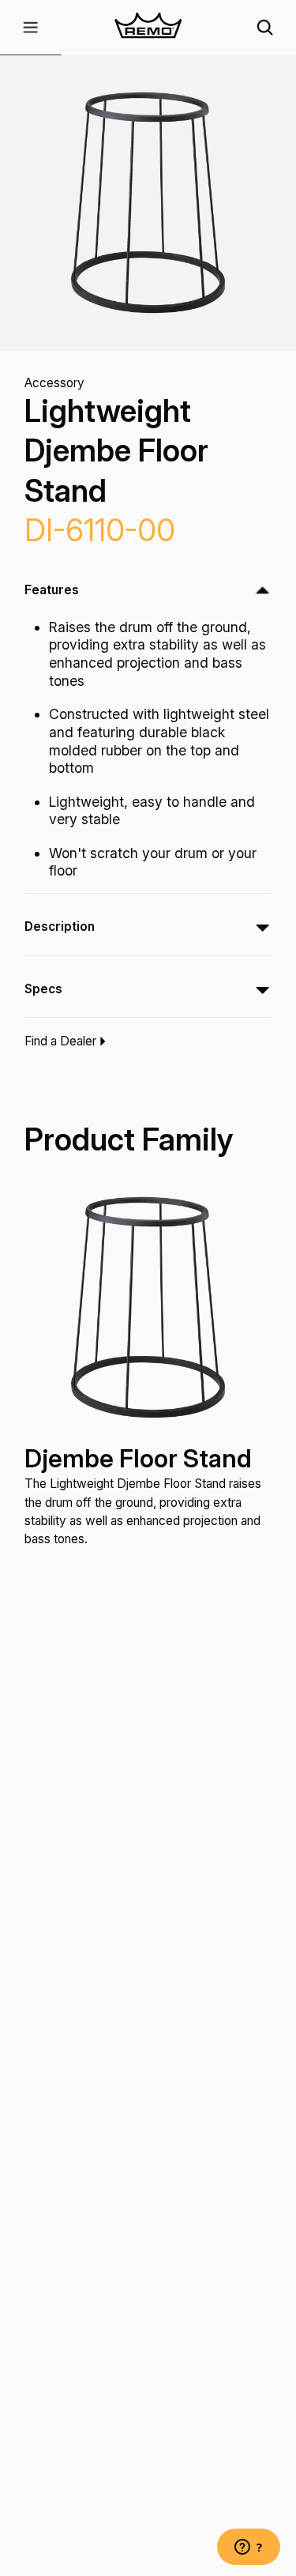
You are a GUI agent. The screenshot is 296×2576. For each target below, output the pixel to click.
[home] (148, 28)
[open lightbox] (148, 203)
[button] (31, 28)
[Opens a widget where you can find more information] (249, 2548)
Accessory (54, 383)
